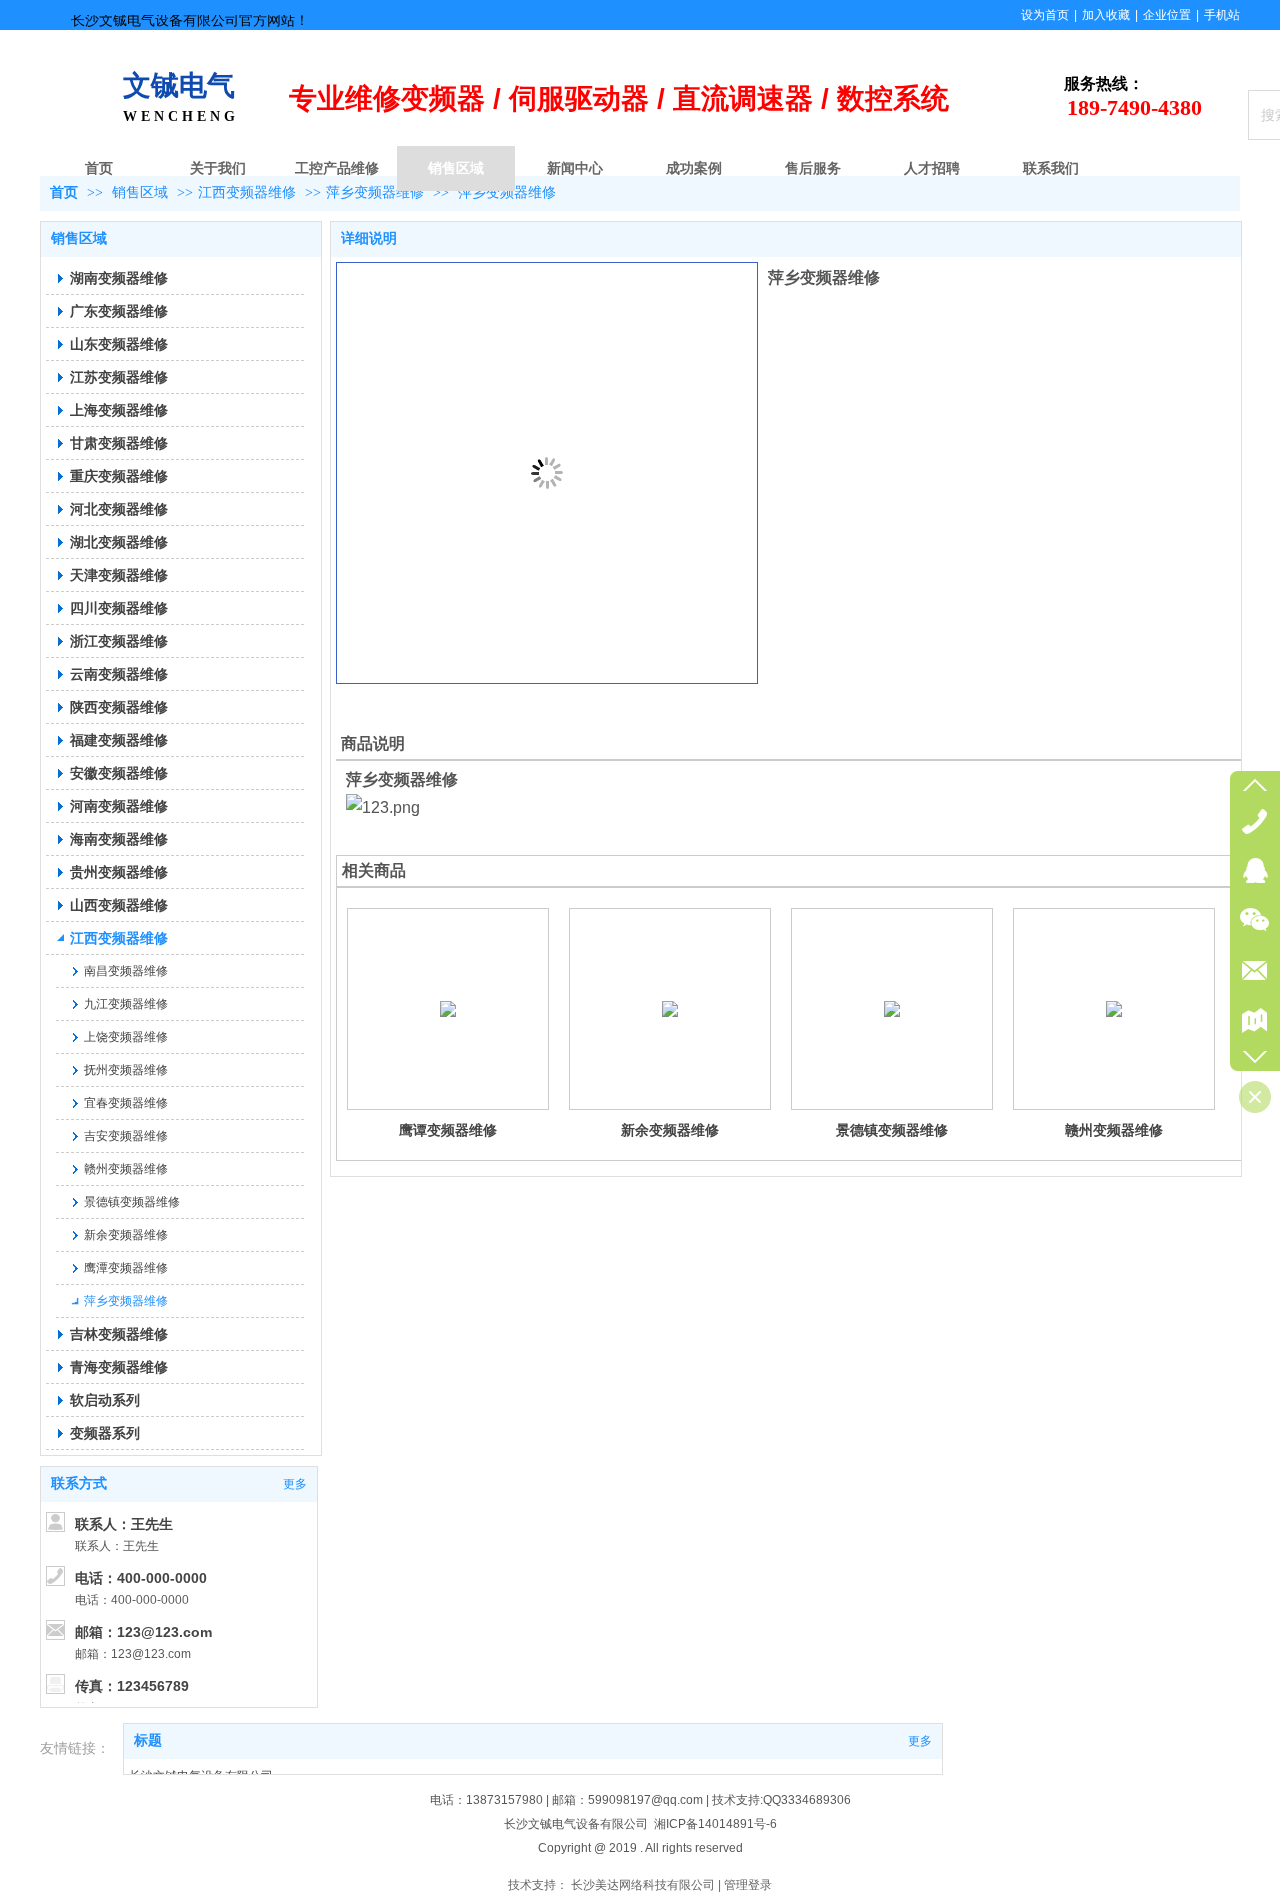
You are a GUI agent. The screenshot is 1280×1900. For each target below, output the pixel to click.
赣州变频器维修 (1114, 1130)
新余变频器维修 (670, 1130)
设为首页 (1045, 15)
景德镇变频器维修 (892, 1130)
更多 (920, 1741)
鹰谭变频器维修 (448, 1130)
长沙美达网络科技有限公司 (643, 1885)
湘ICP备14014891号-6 (715, 1824)
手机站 (1222, 15)
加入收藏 (1106, 15)
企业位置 (1167, 15)
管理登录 (748, 1885)
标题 (148, 1740)
